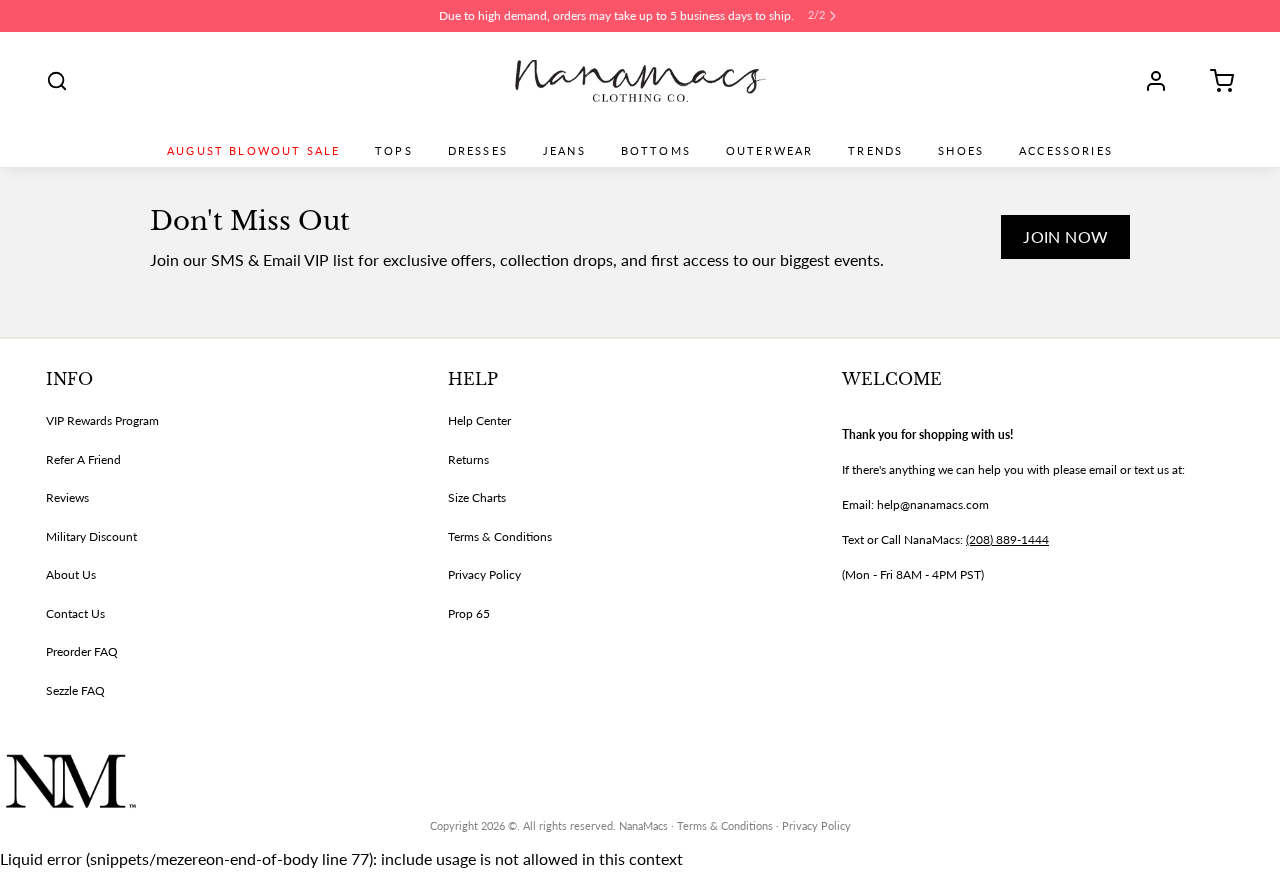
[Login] (1163, 81)
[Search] (57, 81)
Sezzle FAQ (75, 690)
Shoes (961, 151)
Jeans (564, 151)
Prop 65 (469, 613)
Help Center (479, 420)
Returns (468, 459)
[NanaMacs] (640, 81)
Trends (875, 151)
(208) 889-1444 (1007, 539)
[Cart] (1215, 81)
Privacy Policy (484, 574)
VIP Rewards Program (102, 420)
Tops (394, 151)
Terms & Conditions (500, 536)
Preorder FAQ (82, 651)
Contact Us (75, 613)
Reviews (67, 497)
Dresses (478, 151)
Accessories (1066, 151)
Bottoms (656, 151)
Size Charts (477, 497)
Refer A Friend (83, 459)
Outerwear (769, 151)
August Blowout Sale (253, 151)
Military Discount (91, 536)
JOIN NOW (1065, 236)
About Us (71, 574)
